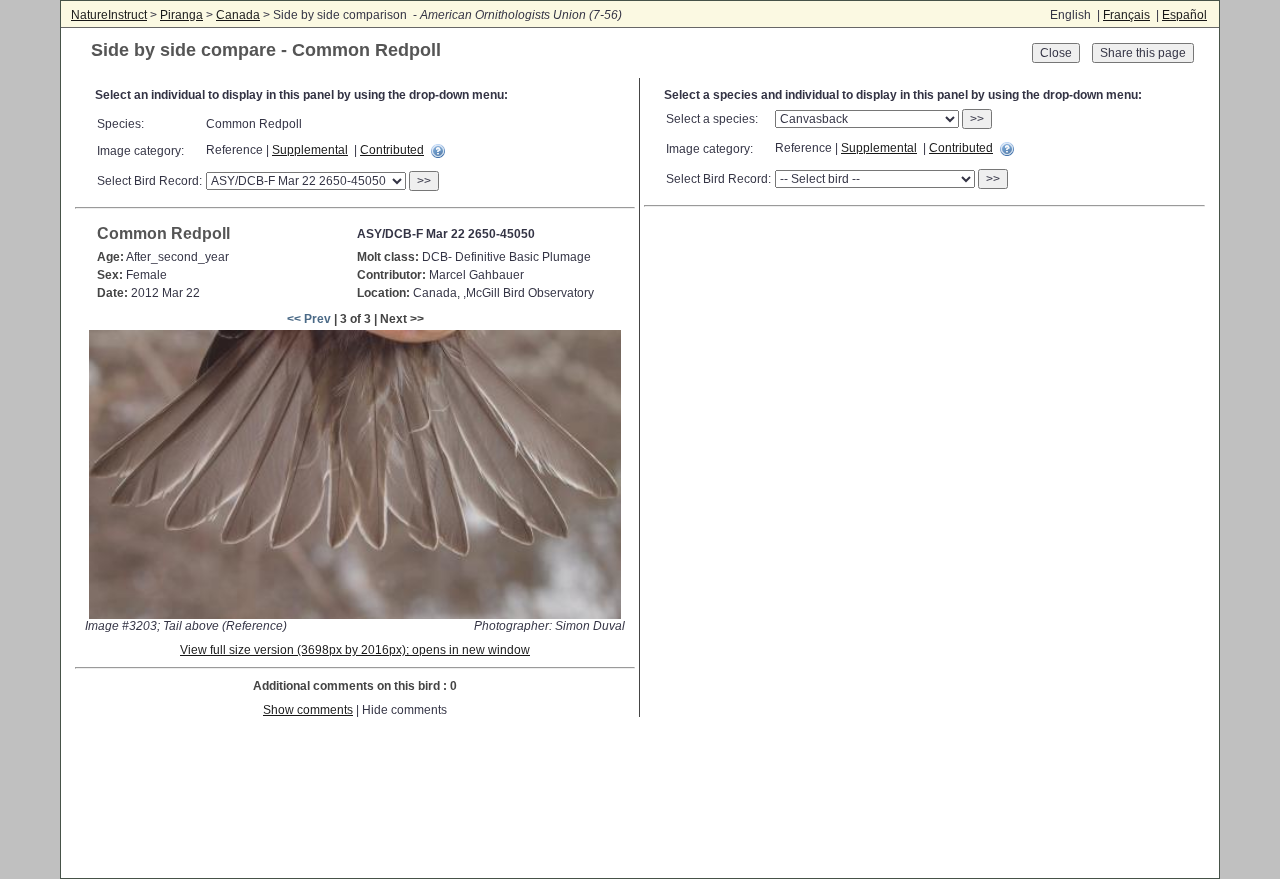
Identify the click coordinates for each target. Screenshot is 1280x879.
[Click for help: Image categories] (438, 151)
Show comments (308, 710)
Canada (238, 15)
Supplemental (310, 150)
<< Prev (309, 319)
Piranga (181, 15)
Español (1184, 15)
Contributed (392, 150)
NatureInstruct (109, 15)
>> (424, 181)
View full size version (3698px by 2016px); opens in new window (355, 650)
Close (1056, 53)
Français (1126, 15)
